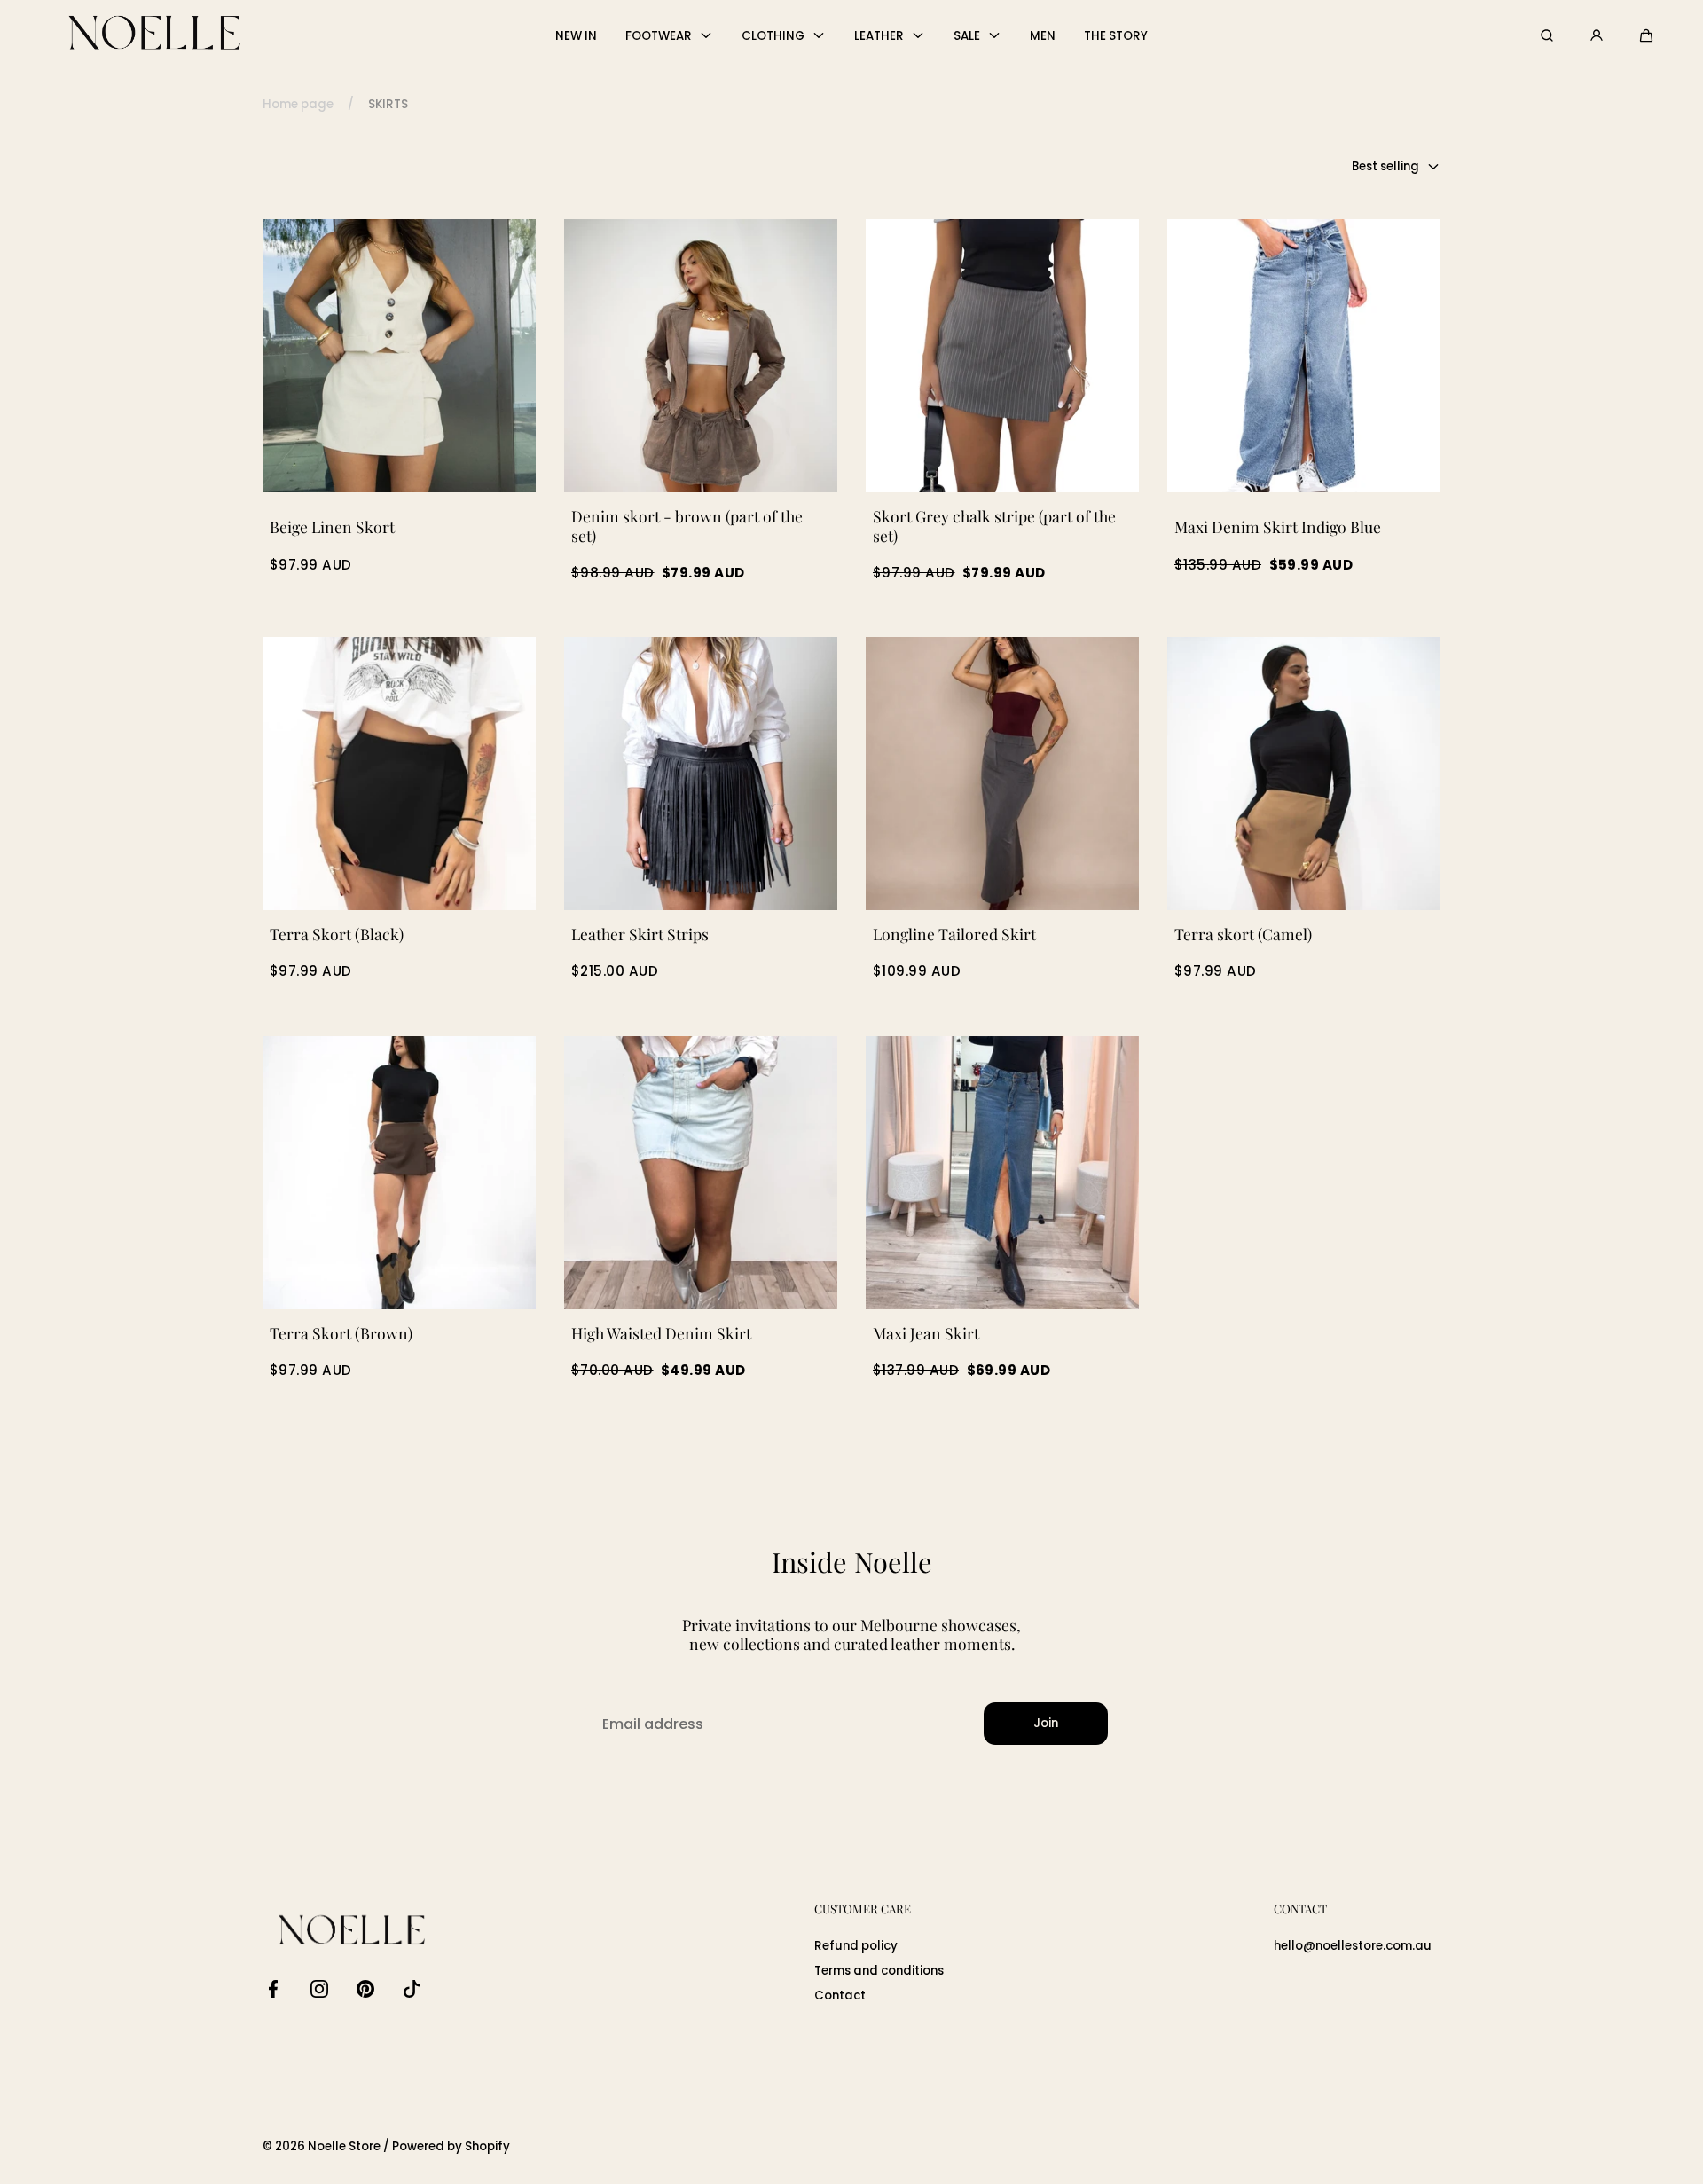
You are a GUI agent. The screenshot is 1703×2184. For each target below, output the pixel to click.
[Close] (511, 855)
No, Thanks (657, 1273)
